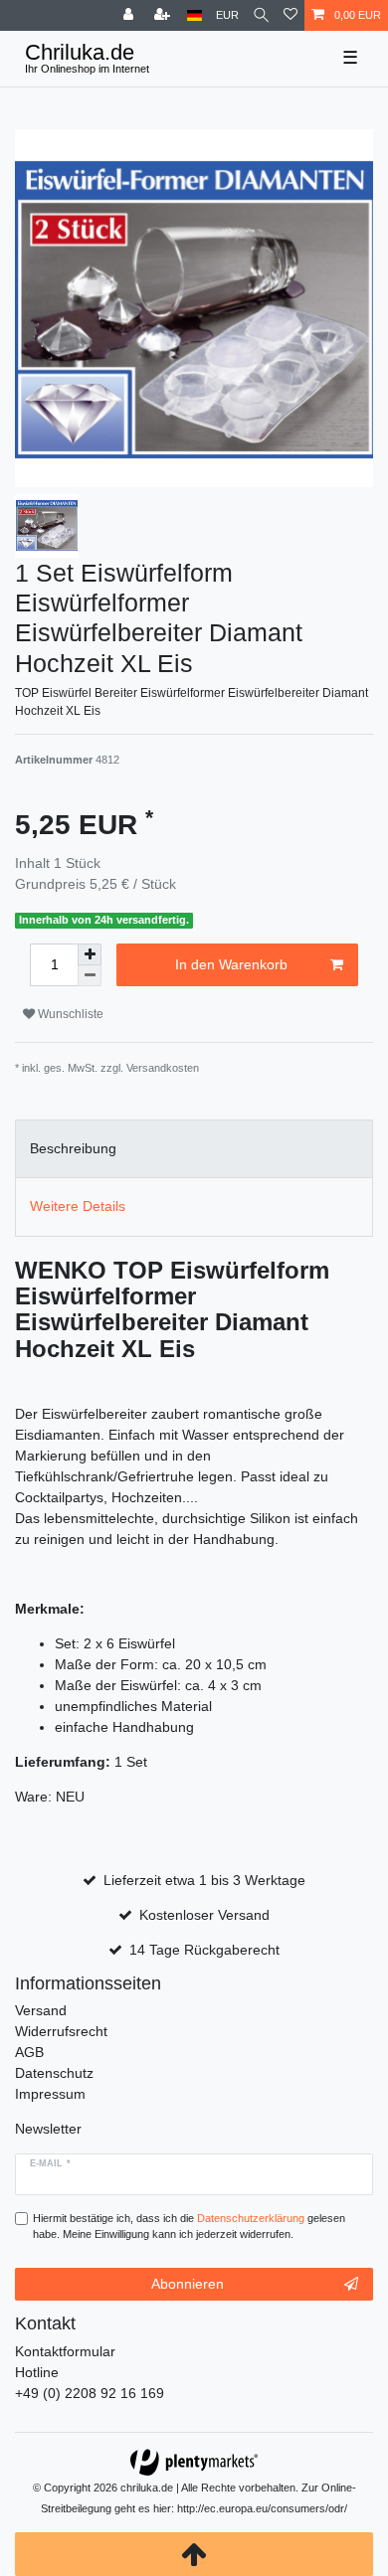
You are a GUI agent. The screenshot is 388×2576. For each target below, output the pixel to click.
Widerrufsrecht (61, 2031)
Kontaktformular (65, 2351)
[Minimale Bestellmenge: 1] (90, 976)
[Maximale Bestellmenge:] (90, 954)
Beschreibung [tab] (73, 1148)
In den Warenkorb (231, 964)
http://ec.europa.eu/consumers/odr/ (262, 2508)
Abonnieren (188, 2284)
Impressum (50, 2094)
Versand (41, 2010)
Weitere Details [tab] (78, 1206)
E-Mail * (50, 2163)
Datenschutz (54, 2073)
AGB (29, 2052)
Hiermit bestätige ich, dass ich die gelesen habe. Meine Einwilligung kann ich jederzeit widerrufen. (189, 2227)
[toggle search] (261, 15)
